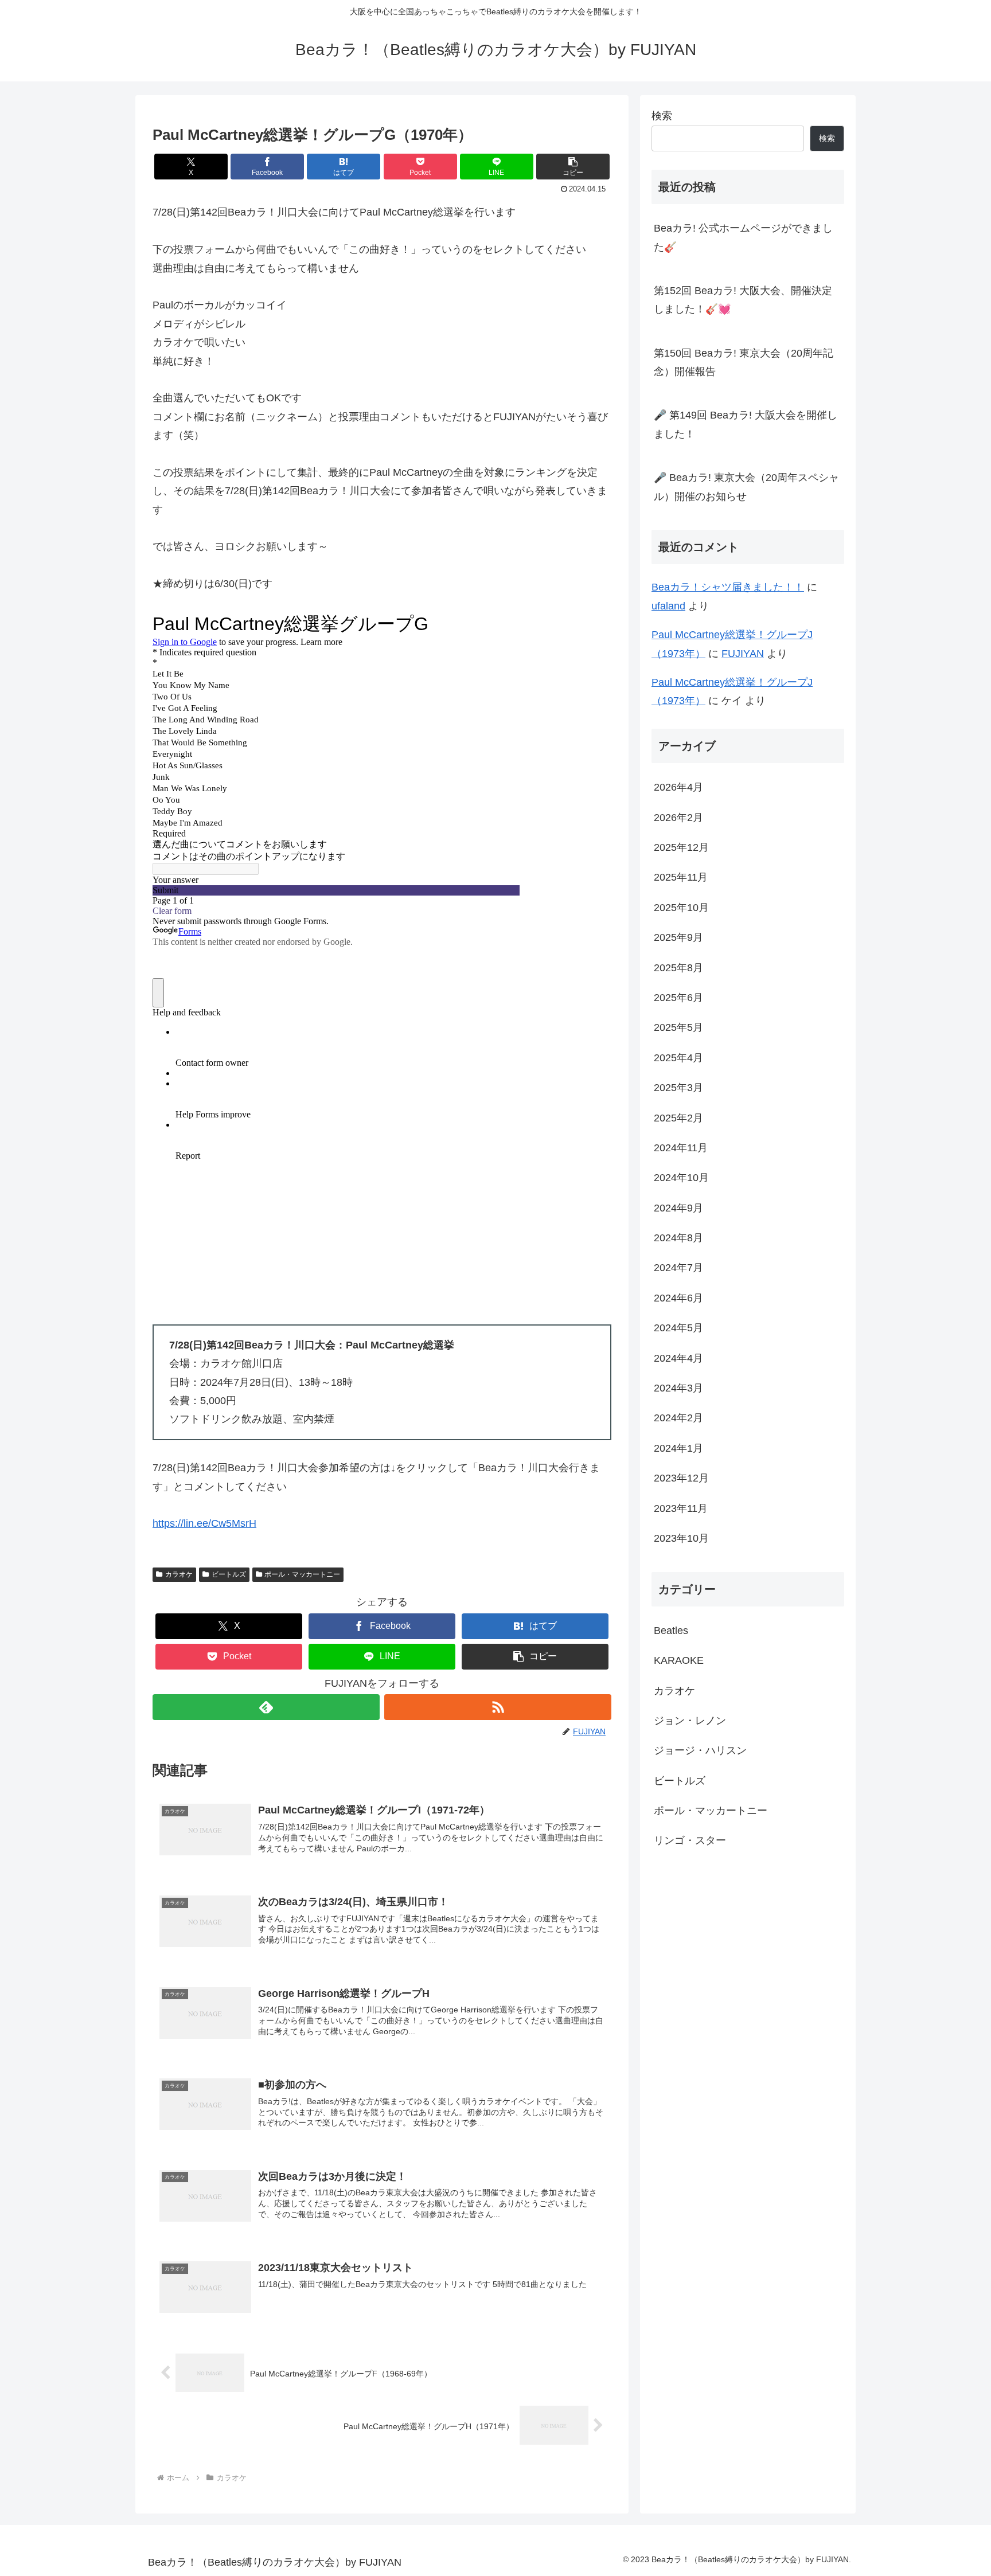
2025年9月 (678, 937)
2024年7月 (678, 1268)
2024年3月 (678, 1388)
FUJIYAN (743, 654)
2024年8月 (678, 1238)
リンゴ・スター (690, 1840)
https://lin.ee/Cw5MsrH (204, 1523)
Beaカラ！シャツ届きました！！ (728, 587)
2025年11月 (681, 877)
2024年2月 (678, 1418)
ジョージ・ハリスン (700, 1750)
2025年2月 (678, 1117)
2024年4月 (678, 1358)
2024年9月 (678, 1208)
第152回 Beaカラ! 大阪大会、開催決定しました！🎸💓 (743, 300)
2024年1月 (678, 1448)
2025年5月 (678, 1027)
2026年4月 (678, 787)
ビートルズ (229, 1574)
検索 (662, 116)
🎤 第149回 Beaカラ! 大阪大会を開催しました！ (746, 424)
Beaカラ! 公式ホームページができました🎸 (743, 237)
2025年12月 (681, 847)
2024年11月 (681, 1148)
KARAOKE (679, 1660)
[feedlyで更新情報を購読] (266, 1707)
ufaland (668, 606)
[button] (573, 167)
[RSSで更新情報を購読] (498, 1707)
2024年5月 (678, 1328)
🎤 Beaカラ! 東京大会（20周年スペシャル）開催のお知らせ (746, 487)
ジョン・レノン (690, 1721)
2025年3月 (678, 1088)
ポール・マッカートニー (302, 1574)
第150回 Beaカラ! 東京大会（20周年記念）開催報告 (744, 362)
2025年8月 (678, 968)
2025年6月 (678, 998)
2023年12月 (681, 1478)
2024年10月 (681, 1178)
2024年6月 (678, 1298)
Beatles (671, 1631)
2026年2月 (678, 818)
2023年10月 (681, 1538)
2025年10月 (681, 908)
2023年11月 (681, 1508)
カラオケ (179, 1574)
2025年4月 (678, 1058)
